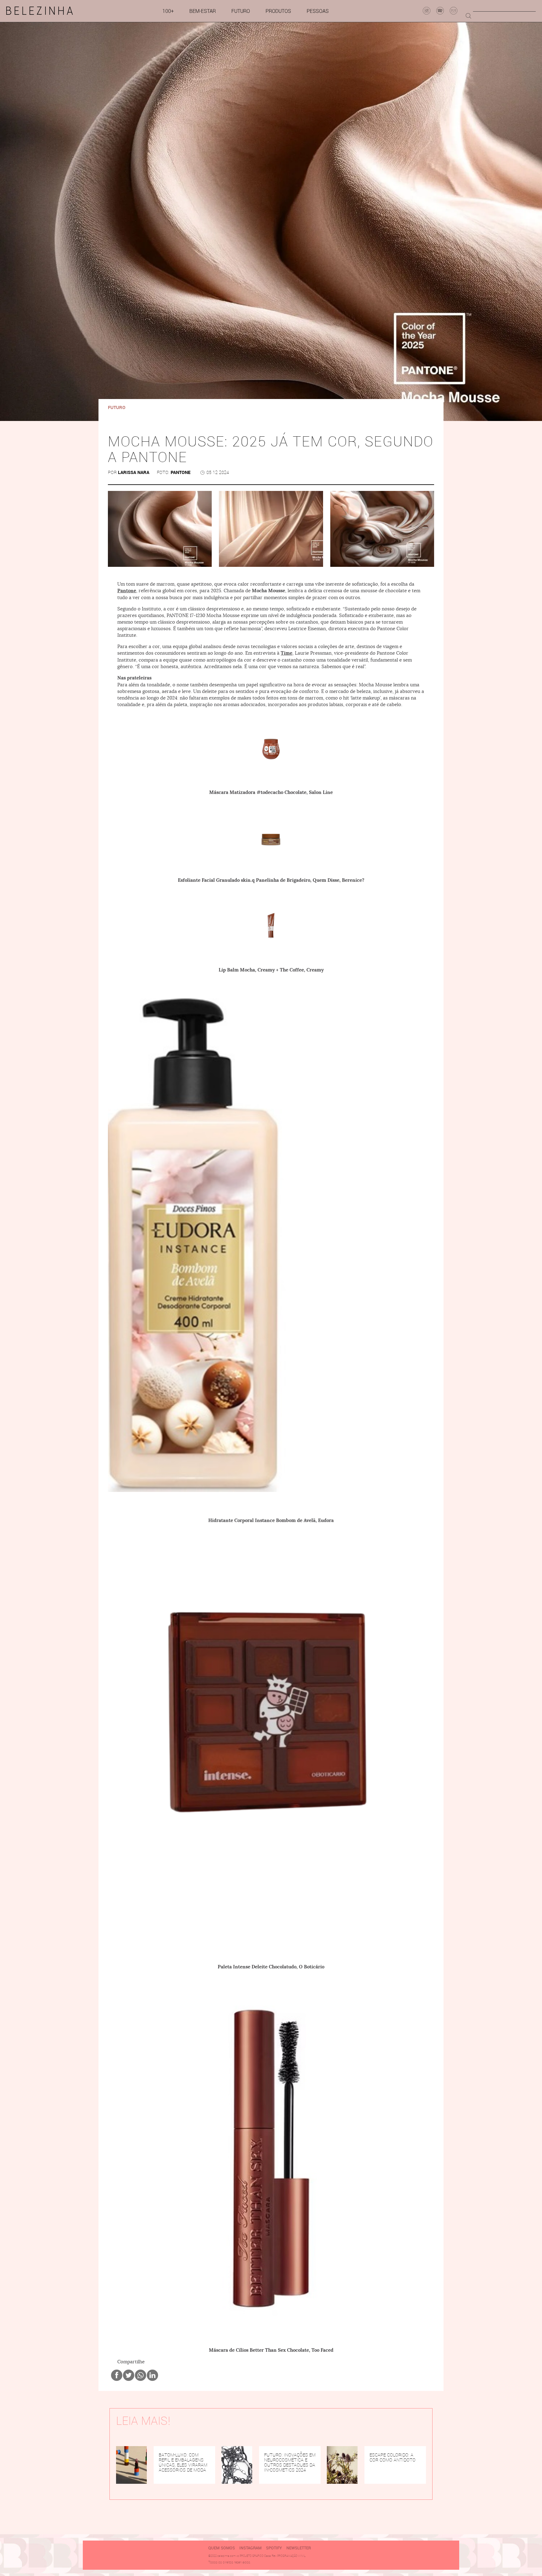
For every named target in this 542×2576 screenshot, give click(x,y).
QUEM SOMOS (222, 2548)
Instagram (250, 2548)
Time (287, 653)
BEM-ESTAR (203, 11)
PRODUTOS (278, 11)
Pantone (127, 591)
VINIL (302, 2556)
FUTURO (241, 11)
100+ (168, 11)
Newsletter (299, 2548)
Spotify (274, 2548)
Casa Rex (270, 2556)
